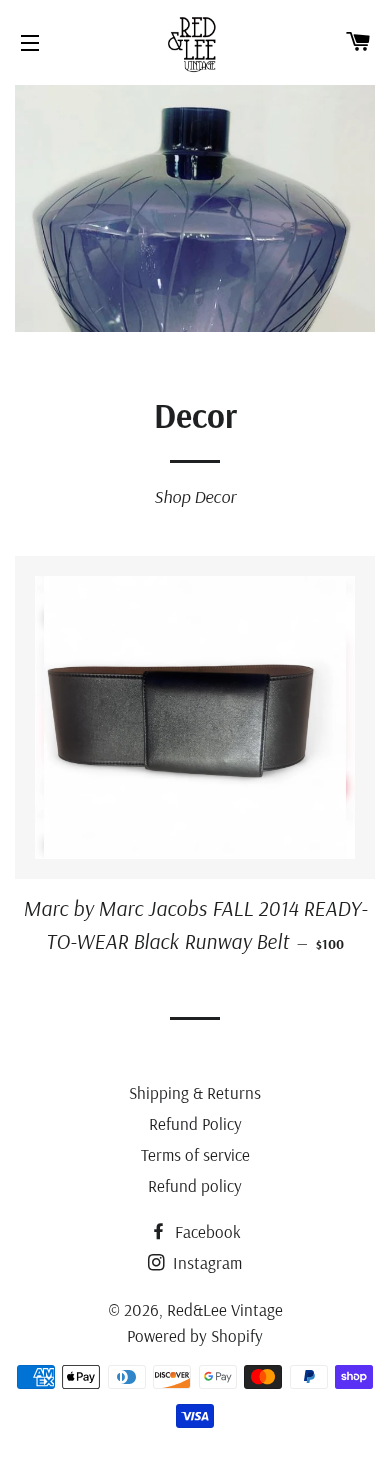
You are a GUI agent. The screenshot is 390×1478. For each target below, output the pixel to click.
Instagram (205, 1262)
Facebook (206, 1231)
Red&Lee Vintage (225, 1309)
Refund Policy (195, 1123)
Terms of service (195, 1154)
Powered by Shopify (195, 1335)
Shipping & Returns (195, 1092)
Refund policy (195, 1185)
